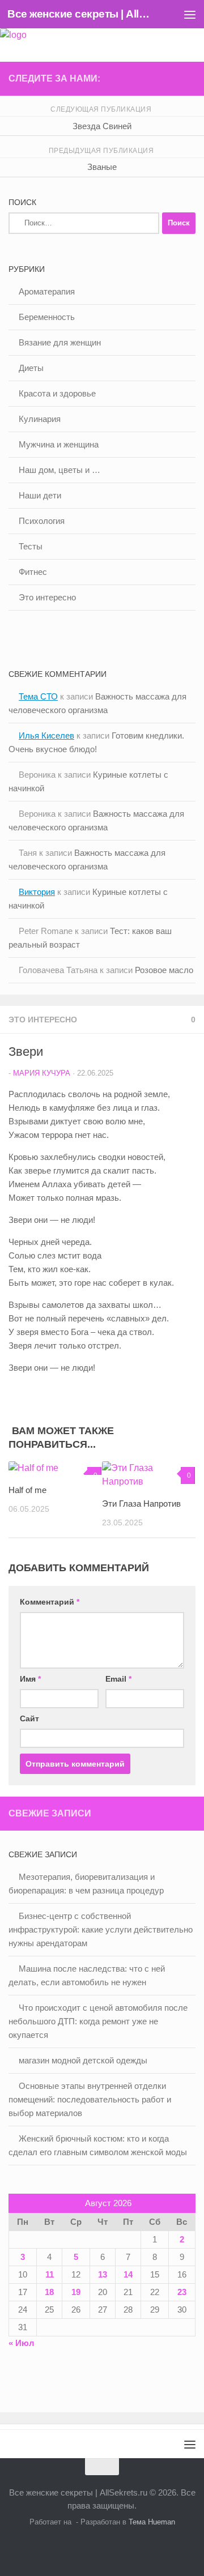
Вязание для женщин (60, 342)
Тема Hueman (152, 2522)
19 (76, 2292)
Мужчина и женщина (59, 444)
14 (128, 2274)
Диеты (31, 368)
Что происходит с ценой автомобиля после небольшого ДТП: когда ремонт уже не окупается (98, 2021)
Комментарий (50, 1602)
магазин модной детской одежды (83, 2060)
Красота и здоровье (57, 393)
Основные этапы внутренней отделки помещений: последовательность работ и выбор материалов (90, 2099)
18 (49, 2292)
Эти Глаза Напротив (141, 1504)
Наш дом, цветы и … (59, 470)
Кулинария (40, 419)
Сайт (29, 1718)
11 (50, 2274)
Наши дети (40, 495)
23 (182, 2292)
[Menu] (190, 14)
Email (118, 1679)
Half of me (27, 1490)
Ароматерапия (47, 291)
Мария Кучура (42, 1073)
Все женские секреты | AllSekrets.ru (81, 14)
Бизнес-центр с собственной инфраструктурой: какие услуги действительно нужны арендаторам (101, 1929)
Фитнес (33, 572)
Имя (30, 1679)
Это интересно (43, 1020)
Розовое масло (164, 970)
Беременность (47, 317)
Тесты (31, 546)
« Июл (22, 2343)
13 (103, 2274)
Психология (42, 521)
